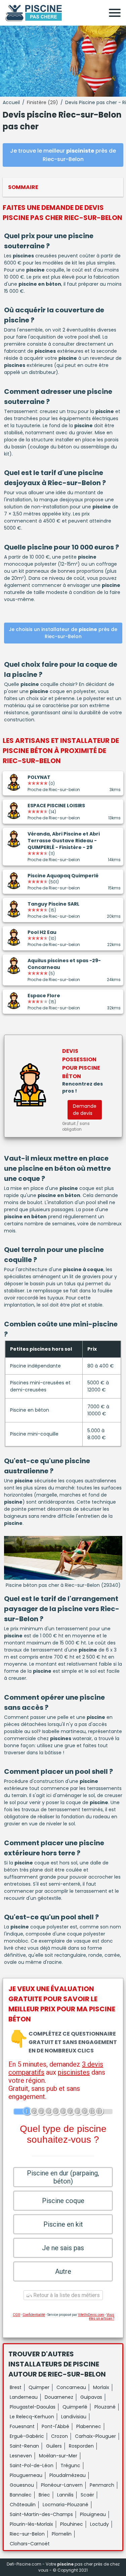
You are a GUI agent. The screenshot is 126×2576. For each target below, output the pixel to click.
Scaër (87, 2495)
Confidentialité (34, 2315)
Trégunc (70, 2465)
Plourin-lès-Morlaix (31, 2524)
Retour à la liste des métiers (66, 2295)
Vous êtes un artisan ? (102, 2317)
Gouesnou (22, 2485)
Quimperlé (75, 2407)
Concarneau (71, 2387)
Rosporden (81, 2446)
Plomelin (62, 2534)
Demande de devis (85, 1110)
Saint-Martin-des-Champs (41, 2514)
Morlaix (101, 2387)
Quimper (39, 2387)
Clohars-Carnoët (30, 2544)
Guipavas (91, 2397)
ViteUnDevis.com (91, 2315)
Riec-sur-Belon (27, 2534)
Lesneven (21, 2456)
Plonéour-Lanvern (62, 2485)
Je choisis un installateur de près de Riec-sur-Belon (63, 633)
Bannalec (21, 2495)
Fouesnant (22, 2426)
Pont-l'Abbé (55, 2426)
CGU (16, 2315)
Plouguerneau (26, 2475)
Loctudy (99, 2524)
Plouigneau (93, 2514)
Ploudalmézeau (68, 2475)
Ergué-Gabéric (27, 2436)
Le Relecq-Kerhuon (32, 2417)
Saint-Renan (24, 2446)
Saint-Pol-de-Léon (32, 2465)
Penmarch (102, 2485)
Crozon (59, 2436)
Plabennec (89, 2426)
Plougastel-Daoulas (33, 2407)
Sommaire (23, 187)
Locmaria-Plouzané (66, 2505)
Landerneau (24, 2397)
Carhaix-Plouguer (95, 2436)
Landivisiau (74, 2417)
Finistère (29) (43, 102)
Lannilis (65, 2495)
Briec (44, 2495)
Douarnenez (59, 2397)
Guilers (54, 2446)
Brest (16, 2387)
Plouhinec (72, 2524)
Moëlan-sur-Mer (58, 2456)
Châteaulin (23, 2505)
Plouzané (105, 2407)
